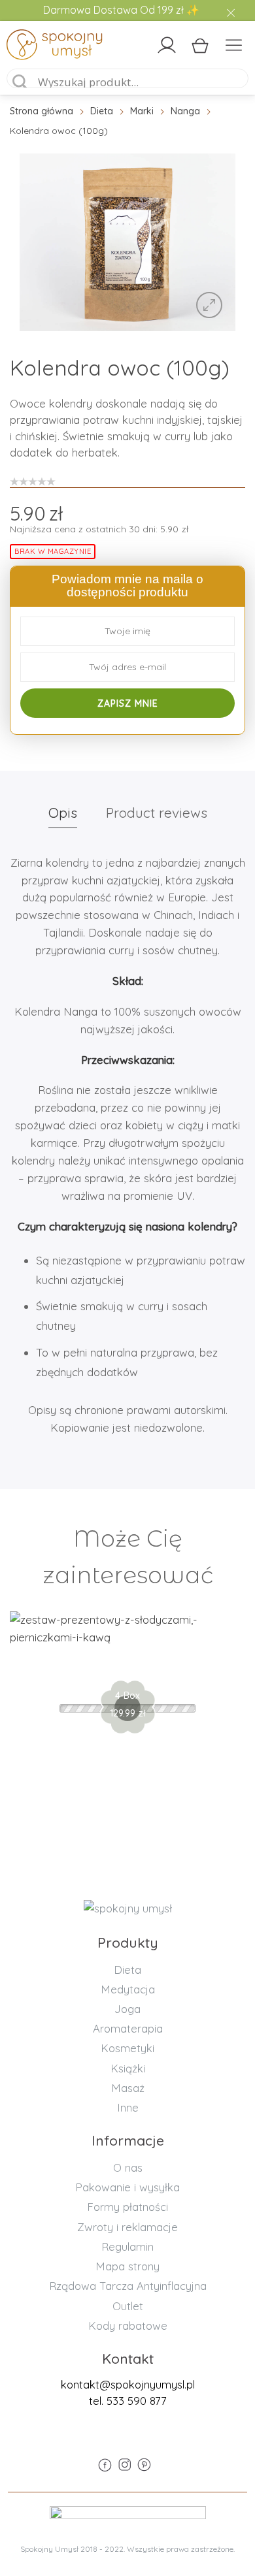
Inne (128, 2107)
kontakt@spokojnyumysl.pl (128, 2384)
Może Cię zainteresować (128, 1557)
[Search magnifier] (20, 82)
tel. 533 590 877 (128, 2401)
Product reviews (157, 813)
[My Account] (167, 45)
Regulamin (127, 2246)
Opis (63, 813)
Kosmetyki (127, 2048)
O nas (128, 2167)
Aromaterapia (128, 2028)
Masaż (128, 2088)
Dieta (102, 111)
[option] (127, 242)
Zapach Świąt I (128, 1664)
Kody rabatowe (128, 2326)
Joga (127, 2009)
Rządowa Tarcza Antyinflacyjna (128, 2286)
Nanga (185, 111)
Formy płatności (127, 2207)
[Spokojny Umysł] (36, 47)
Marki (142, 111)
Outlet (128, 2306)
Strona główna (42, 111)
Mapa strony (127, 2266)
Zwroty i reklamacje (127, 2227)
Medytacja (128, 1989)
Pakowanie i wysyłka (127, 2187)
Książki (128, 2068)
